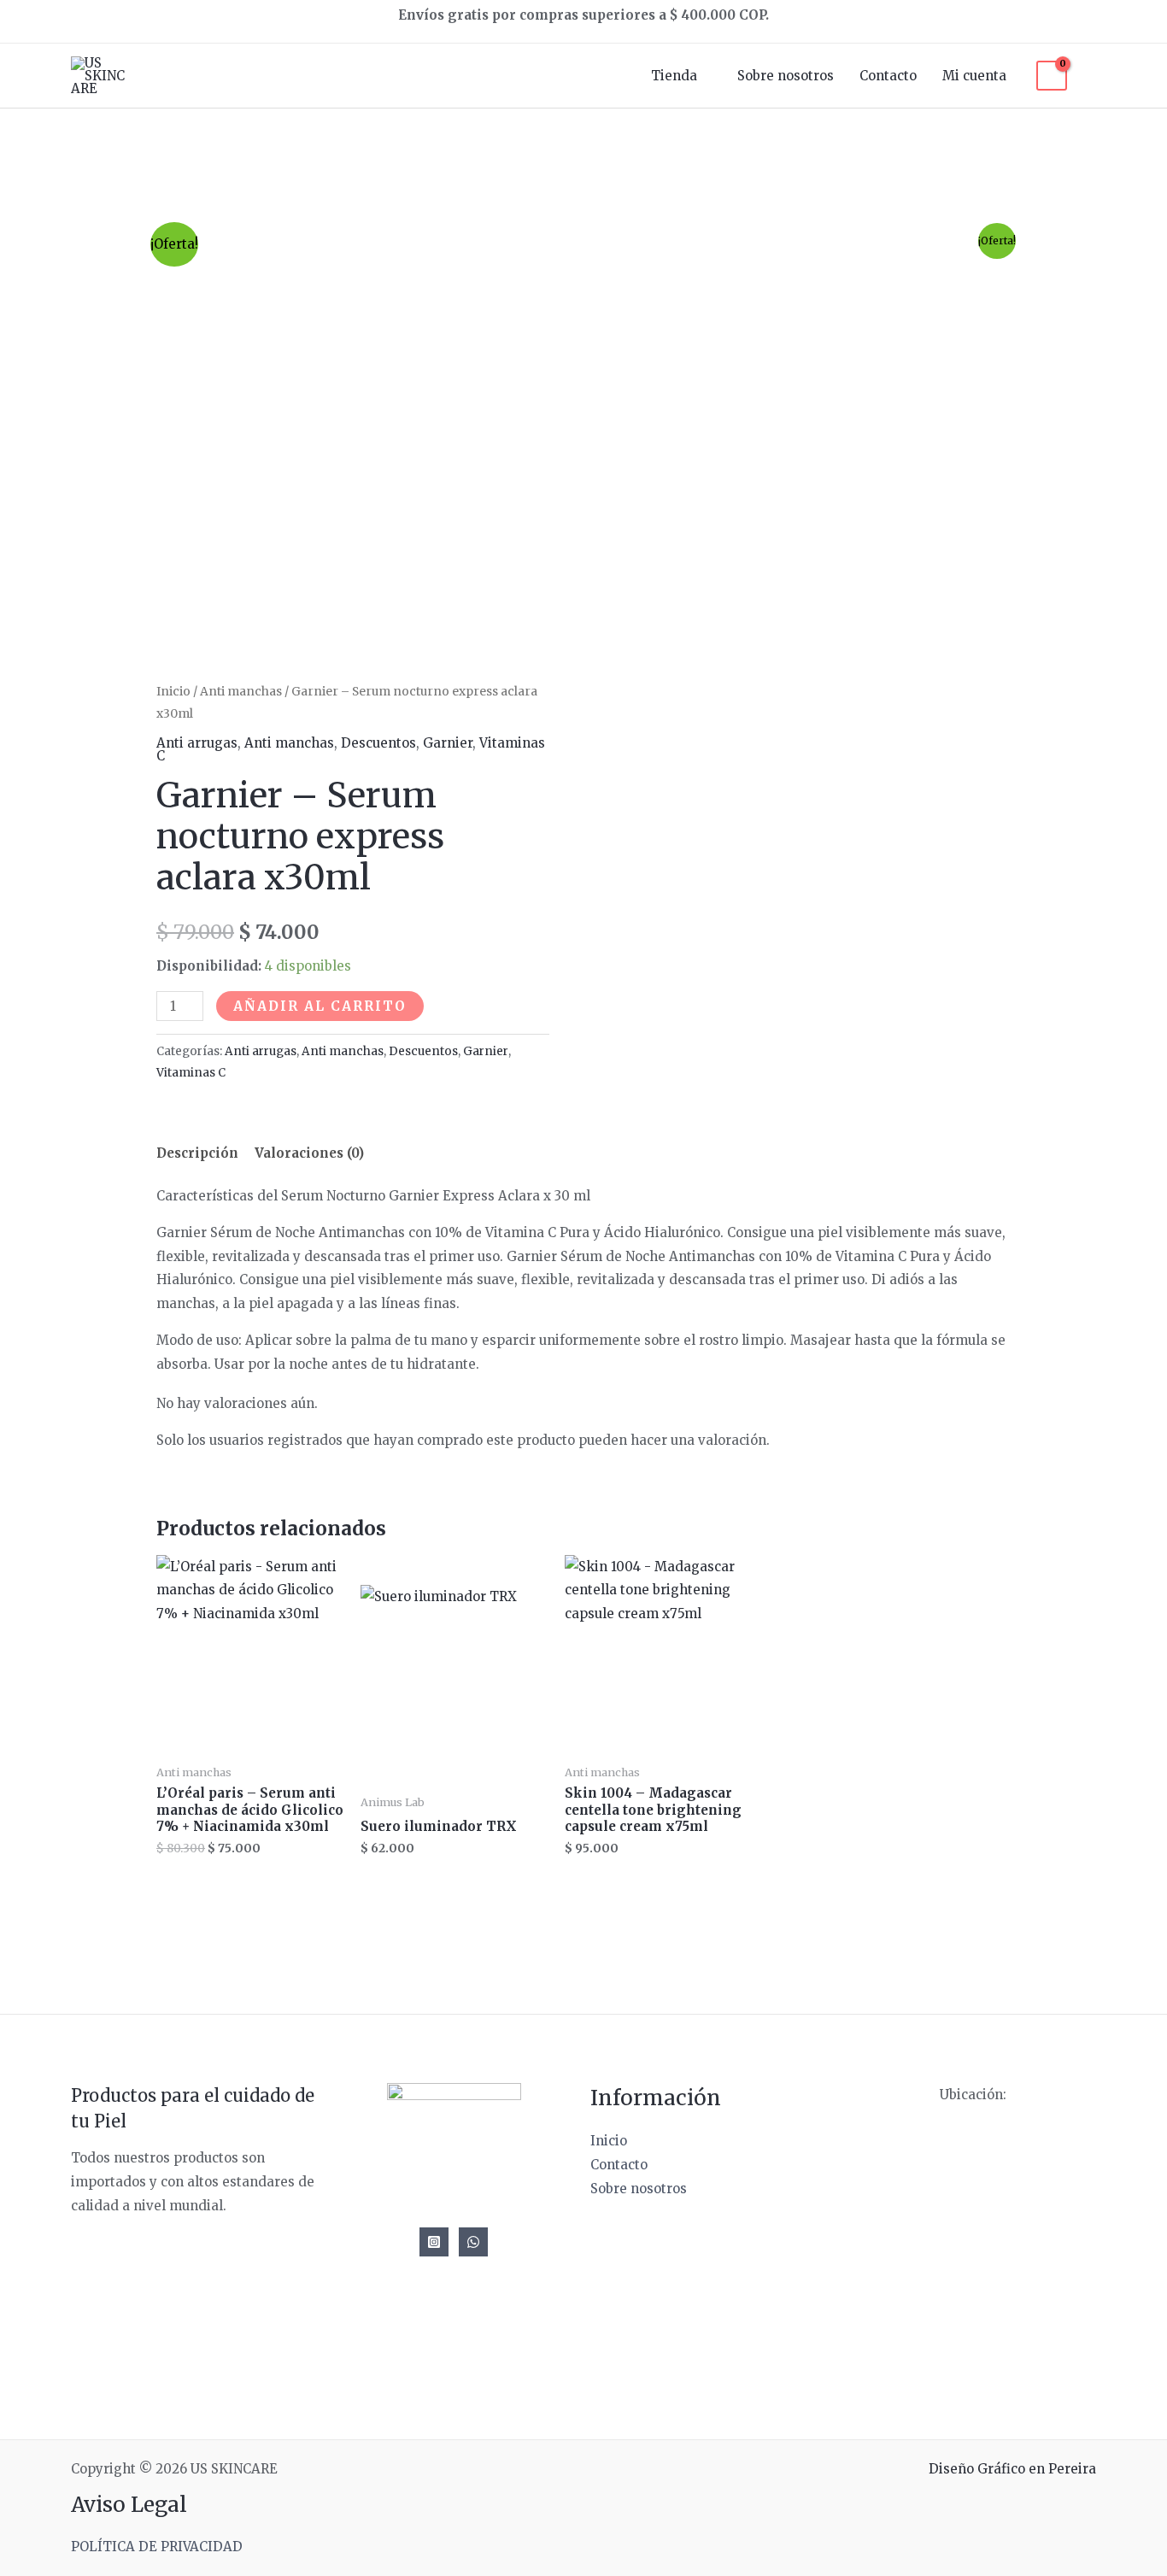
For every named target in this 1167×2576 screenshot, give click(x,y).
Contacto (888, 76)
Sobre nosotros (786, 76)
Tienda (674, 76)
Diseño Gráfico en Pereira (1012, 2469)
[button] (1090, 76)
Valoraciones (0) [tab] (309, 1153)
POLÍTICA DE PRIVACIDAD (157, 2547)
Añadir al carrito (320, 1006)
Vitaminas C (191, 1073)
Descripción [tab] (197, 1153)
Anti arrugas (197, 743)
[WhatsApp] (473, 2242)
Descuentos (378, 743)
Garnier (448, 743)
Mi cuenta (974, 76)
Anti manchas (241, 691)
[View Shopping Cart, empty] (1052, 76)
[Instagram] (434, 2242)
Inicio (173, 691)
